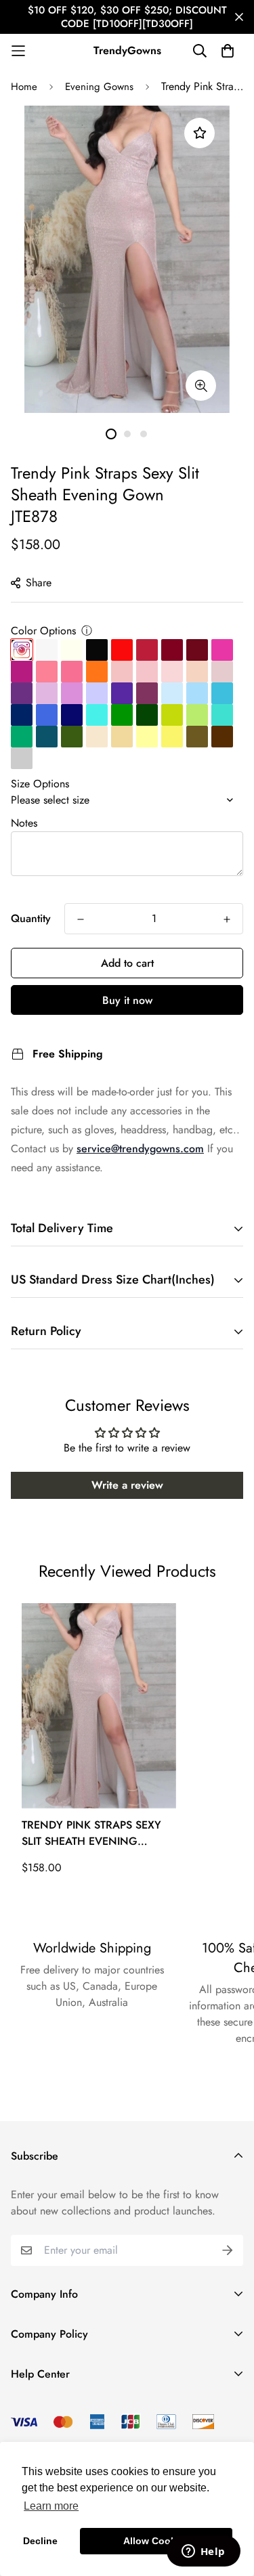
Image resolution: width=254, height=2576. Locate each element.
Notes (24, 823)
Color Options (43, 631)
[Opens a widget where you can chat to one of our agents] (203, 2552)
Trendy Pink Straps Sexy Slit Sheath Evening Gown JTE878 (91, 1833)
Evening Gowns (99, 87)
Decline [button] (40, 2541)
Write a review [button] (127, 1485)
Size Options (40, 784)
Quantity (31, 918)
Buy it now (127, 1000)
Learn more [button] (51, 2506)
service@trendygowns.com (140, 1149)
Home (24, 87)
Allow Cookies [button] (156, 2541)
